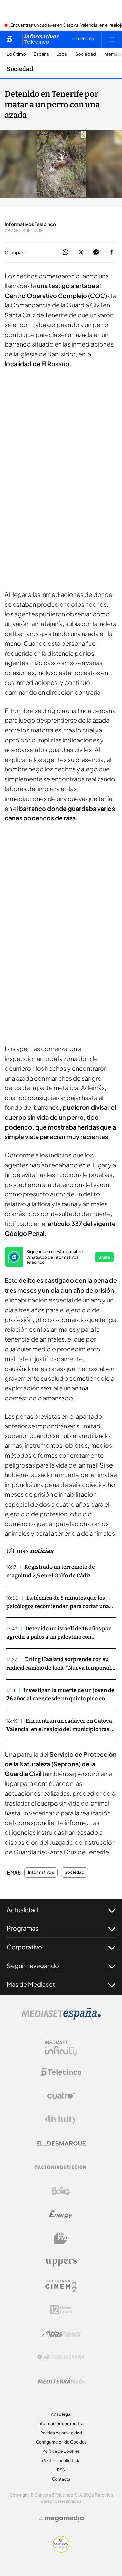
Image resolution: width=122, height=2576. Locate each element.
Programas (23, 1928)
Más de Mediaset (31, 1984)
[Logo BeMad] (61, 2238)
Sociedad (86, 54)
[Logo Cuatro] (61, 2096)
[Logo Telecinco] (61, 2072)
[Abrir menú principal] (112, 39)
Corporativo (24, 1947)
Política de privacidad (61, 2433)
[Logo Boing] (61, 2191)
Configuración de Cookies (61, 2442)
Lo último (16, 54)
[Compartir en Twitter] (81, 253)
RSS (61, 2470)
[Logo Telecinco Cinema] (61, 2286)
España (41, 54)
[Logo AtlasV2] (61, 2334)
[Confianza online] (61, 2551)
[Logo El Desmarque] (61, 2143)
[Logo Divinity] (61, 2119)
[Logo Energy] (61, 2215)
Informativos (41, 1872)
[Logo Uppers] (61, 2262)
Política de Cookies (61, 2451)
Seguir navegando (33, 1965)
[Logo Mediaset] (61, 2018)
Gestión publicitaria (61, 2461)
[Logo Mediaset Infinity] (61, 2048)
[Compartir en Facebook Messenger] (96, 253)
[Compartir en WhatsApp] (66, 253)
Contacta (61, 2479)
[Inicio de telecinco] (9, 39)
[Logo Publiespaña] (61, 2357)
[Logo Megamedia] (64, 2518)
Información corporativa (61, 2424)
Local (62, 54)
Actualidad (22, 1910)
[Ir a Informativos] (40, 39)
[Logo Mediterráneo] (61, 2381)
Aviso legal (61, 2414)
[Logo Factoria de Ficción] (61, 2167)
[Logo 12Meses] (61, 2310)
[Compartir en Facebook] (111, 253)
